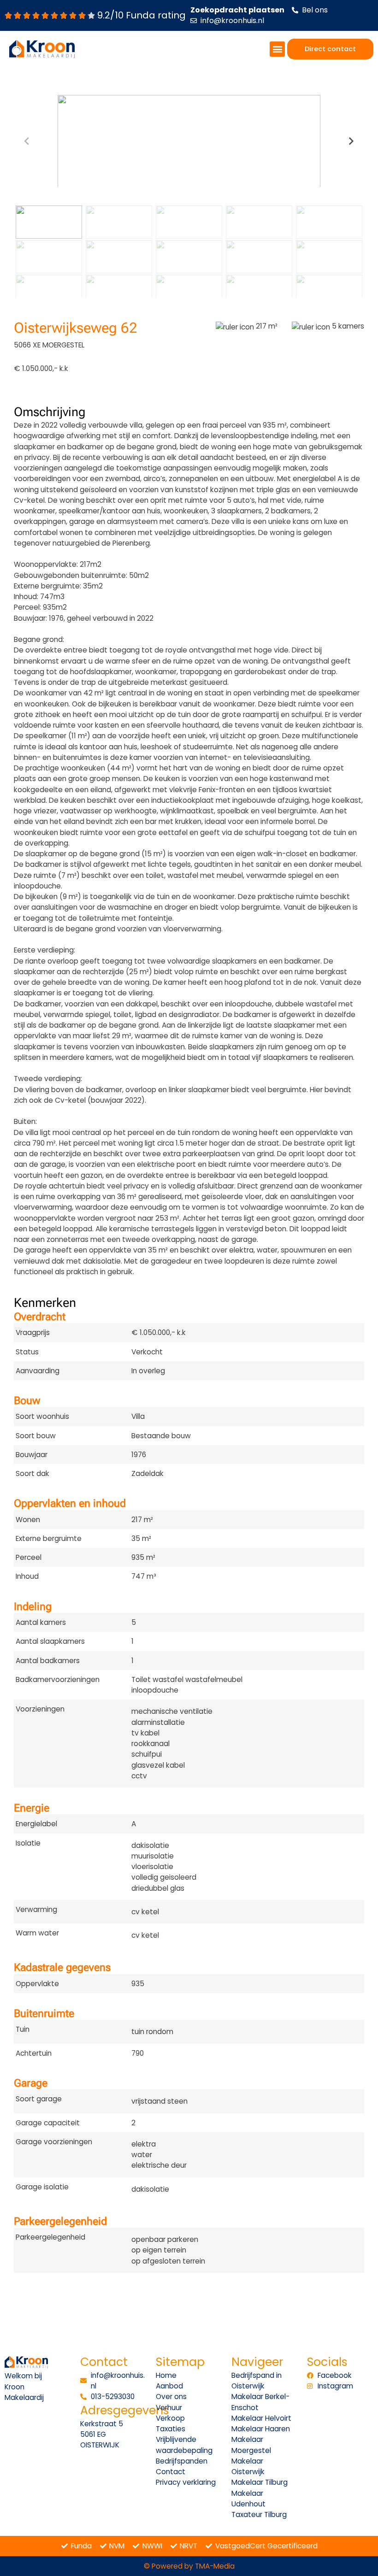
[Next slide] (351, 141)
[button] (277, 49)
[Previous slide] (27, 141)
